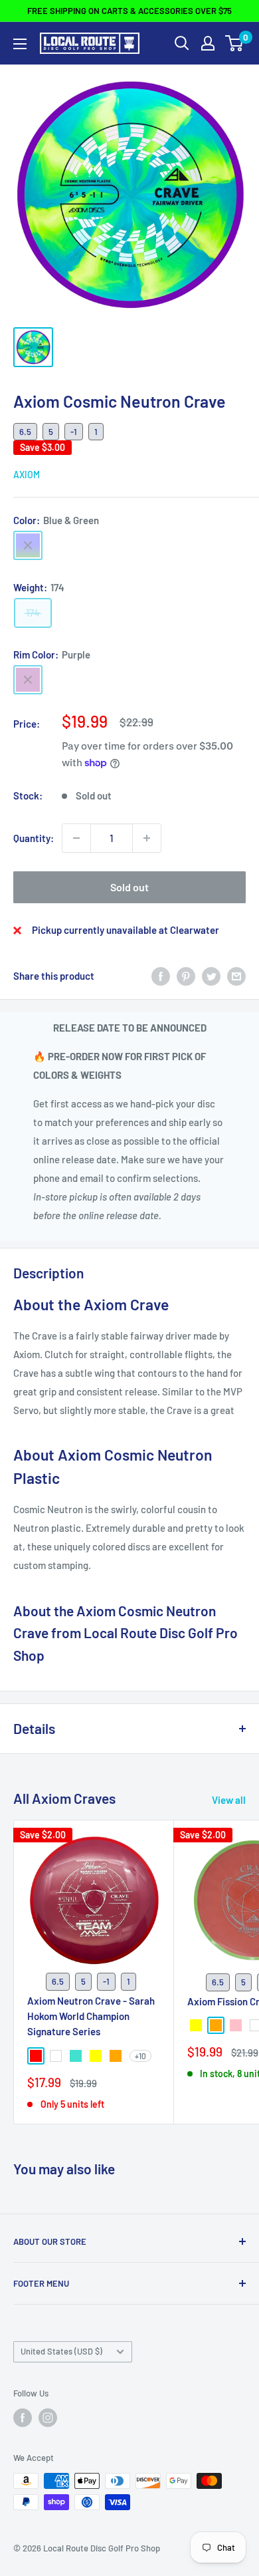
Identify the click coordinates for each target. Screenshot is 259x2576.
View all (229, 1800)
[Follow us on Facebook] (23, 2418)
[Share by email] (236, 976)
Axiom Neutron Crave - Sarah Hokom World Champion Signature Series (91, 2016)
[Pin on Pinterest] (186, 976)
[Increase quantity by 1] (147, 838)
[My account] (208, 43)
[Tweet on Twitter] (211, 976)
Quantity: (34, 838)
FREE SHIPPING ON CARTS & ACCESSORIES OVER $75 (129, 11)
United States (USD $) (61, 2351)
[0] (235, 43)
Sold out (129, 887)
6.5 (25, 432)
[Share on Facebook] (161, 976)
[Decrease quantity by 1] (76, 838)
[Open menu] (20, 44)
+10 (140, 2056)
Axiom (27, 475)
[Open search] (182, 43)
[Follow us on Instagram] (48, 2418)
